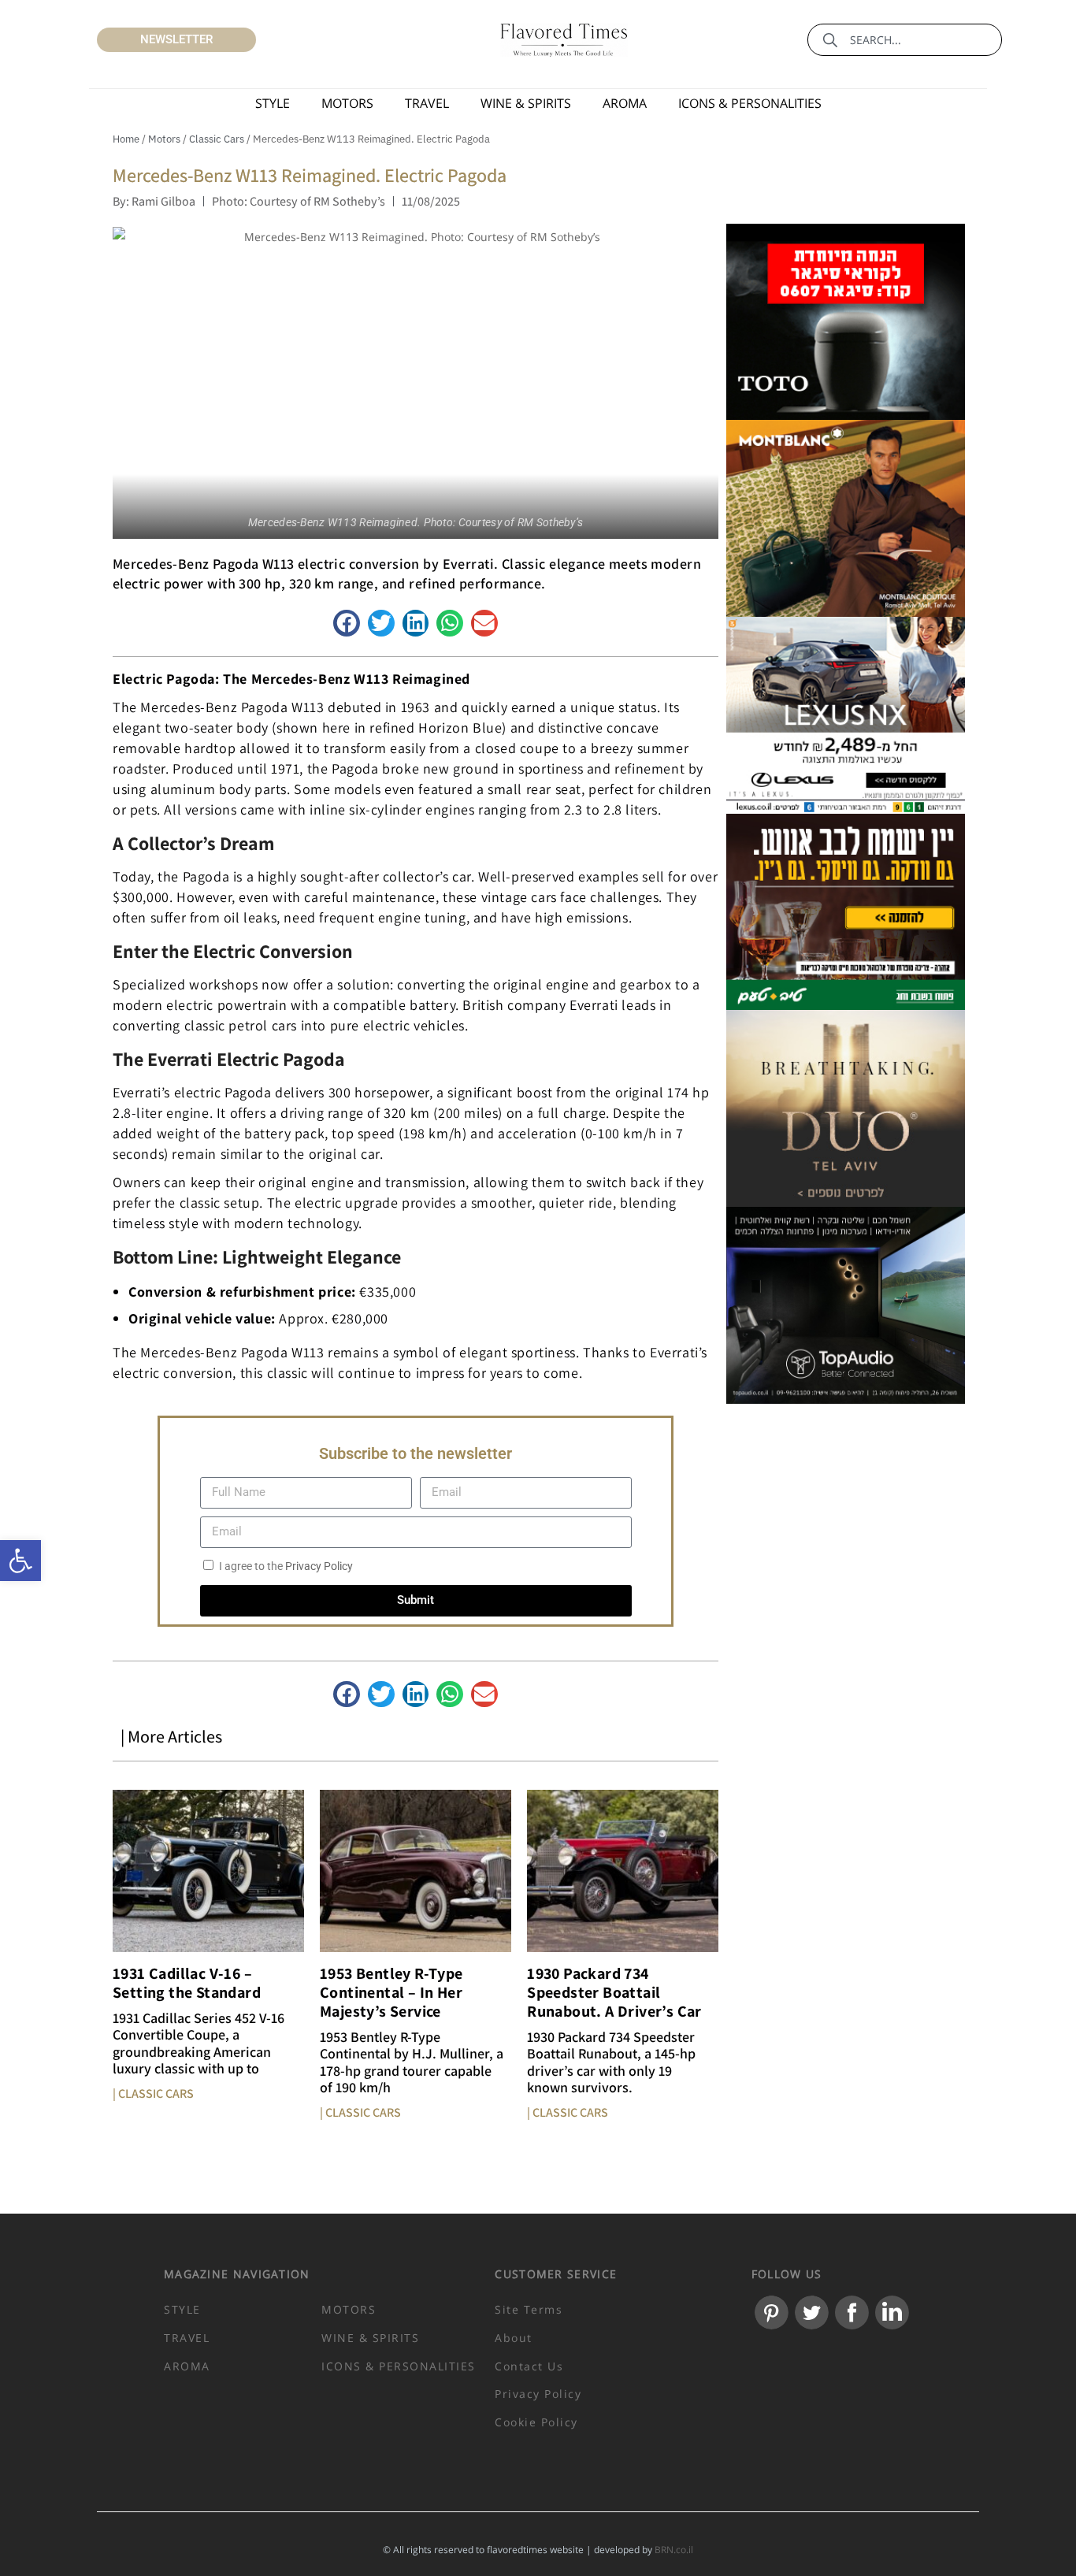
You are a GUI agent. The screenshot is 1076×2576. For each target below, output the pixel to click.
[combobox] (905, 40)
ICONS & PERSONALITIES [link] (750, 103)
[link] (20, 1561)
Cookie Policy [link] (536, 2422)
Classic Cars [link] (217, 139)
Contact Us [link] (529, 2366)
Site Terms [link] (529, 2309)
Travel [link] (427, 103)
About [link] (514, 2338)
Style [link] (273, 103)
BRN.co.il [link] (673, 2550)
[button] (347, 623)
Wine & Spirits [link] (526, 103)
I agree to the (286, 1566)
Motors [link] (347, 103)
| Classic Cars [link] (153, 2093)
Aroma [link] (625, 103)
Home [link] (126, 139)
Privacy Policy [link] (319, 1566)
